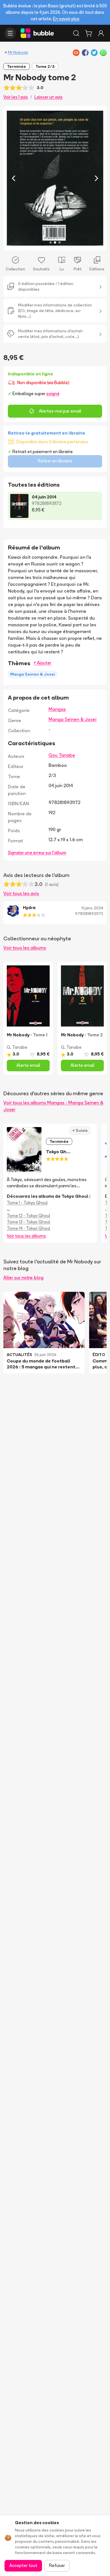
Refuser (57, 2565)
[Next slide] (96, 178)
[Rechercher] (76, 33)
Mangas (57, 709)
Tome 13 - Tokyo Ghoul (28, 1222)
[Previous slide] (14, 178)
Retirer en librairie (55, 461)
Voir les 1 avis (16, 97)
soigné (53, 394)
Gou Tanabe (62, 755)
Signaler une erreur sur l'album (37, 853)
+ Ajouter (42, 663)
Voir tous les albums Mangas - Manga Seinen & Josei (53, 1106)
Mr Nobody (18, 52)
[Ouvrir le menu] (10, 33)
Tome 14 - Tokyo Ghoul (28, 1228)
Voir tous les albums (25, 948)
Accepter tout (23, 2565)
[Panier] (89, 33)
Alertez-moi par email (60, 411)
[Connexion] (101, 33)
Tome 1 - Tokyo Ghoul (27, 1203)
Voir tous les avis (21, 893)
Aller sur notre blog (23, 1277)
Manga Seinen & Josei (72, 719)
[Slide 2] (55, 242)
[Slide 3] (60, 242)
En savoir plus (66, 19)
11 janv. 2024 (92, 908)
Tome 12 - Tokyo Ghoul (28, 1216)
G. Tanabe (17, 1047)
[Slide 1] (50, 242)
